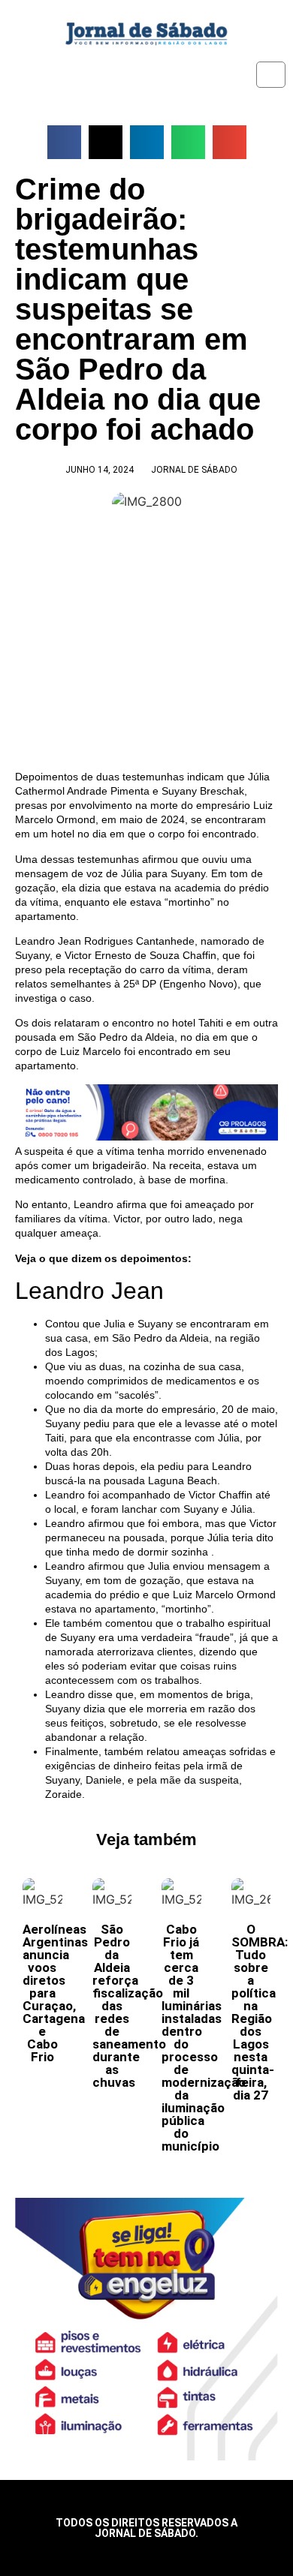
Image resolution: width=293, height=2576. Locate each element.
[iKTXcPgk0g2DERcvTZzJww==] (146, 1137)
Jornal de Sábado (194, 470)
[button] (64, 142)
